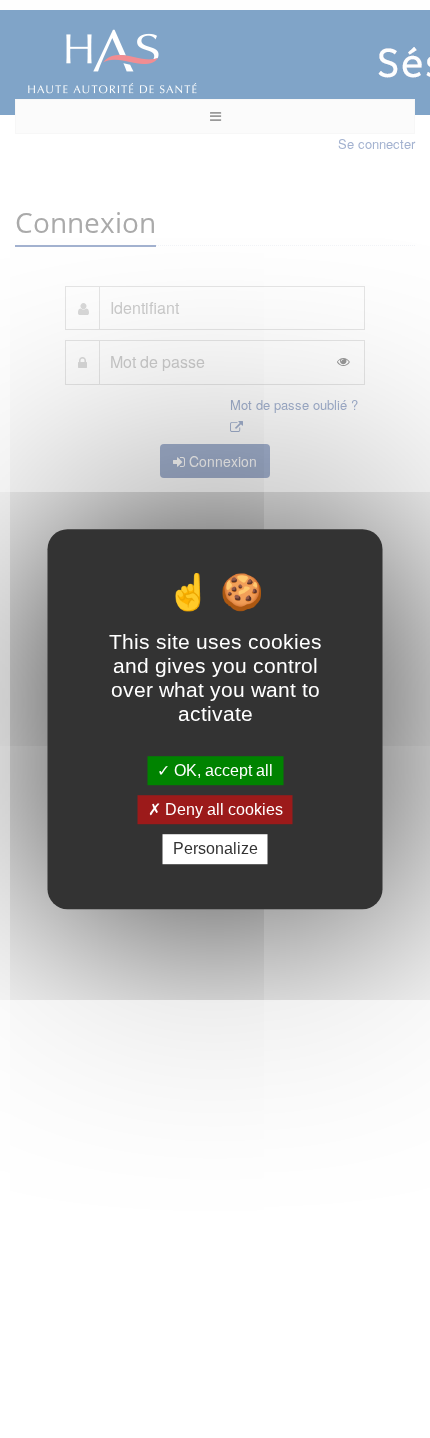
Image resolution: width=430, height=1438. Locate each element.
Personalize (215, 849)
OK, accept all (221, 770)
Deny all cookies (222, 809)
